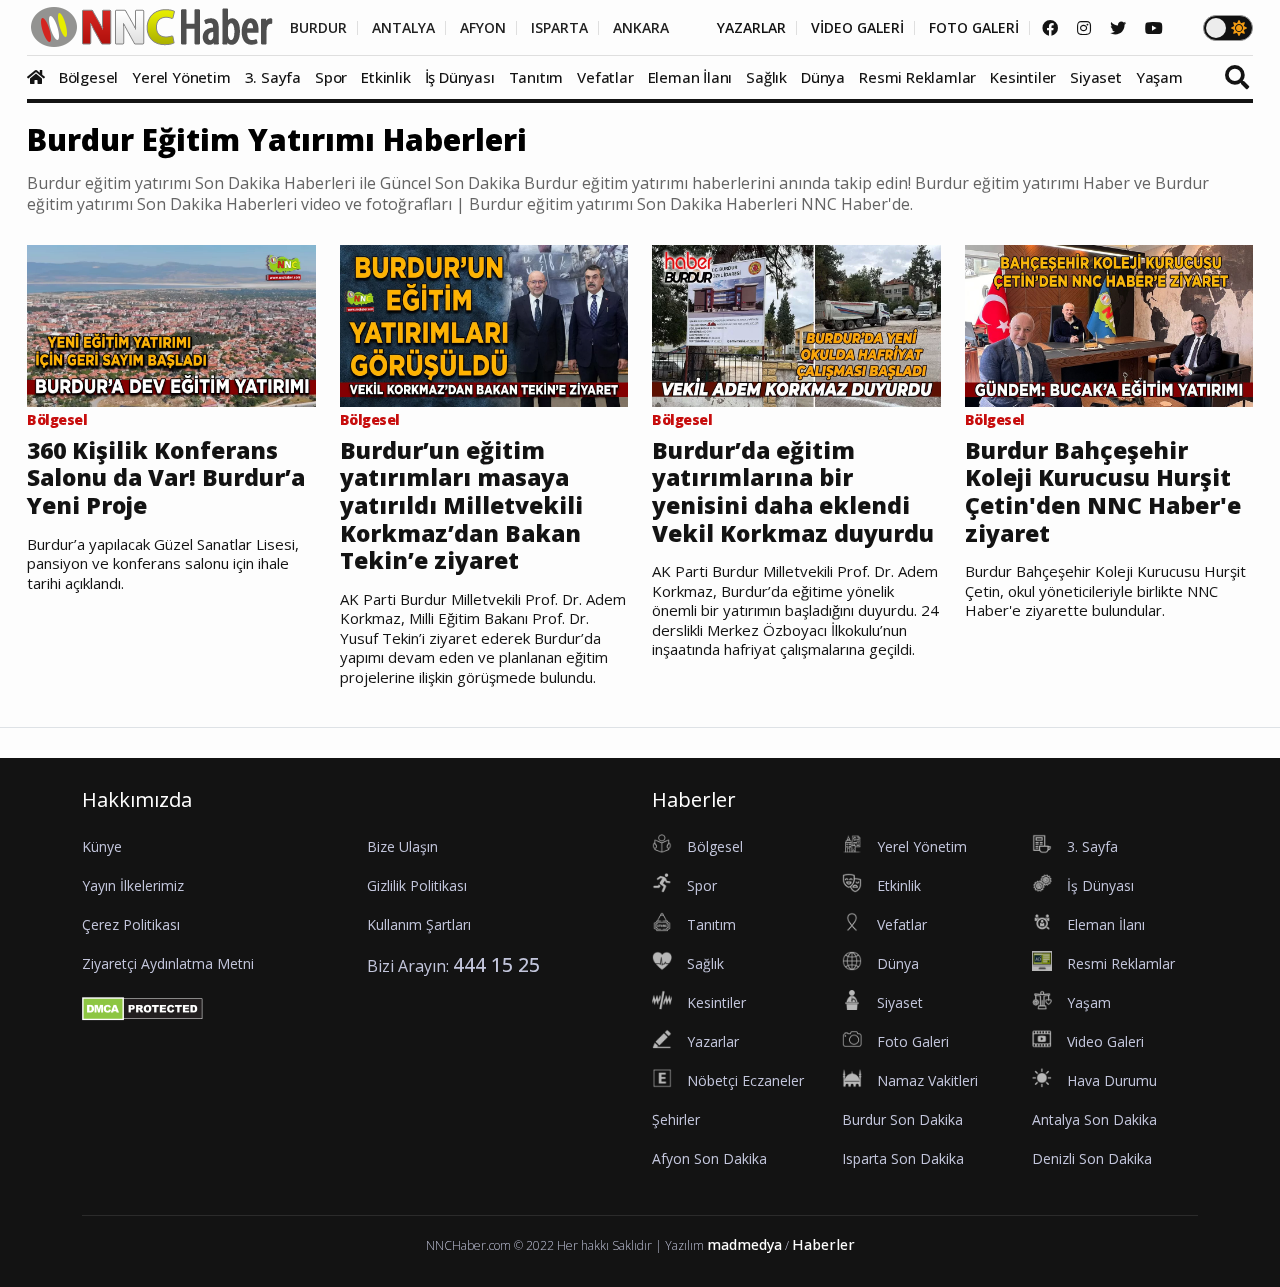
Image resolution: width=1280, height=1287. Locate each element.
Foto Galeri (913, 1041)
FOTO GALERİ (974, 28)
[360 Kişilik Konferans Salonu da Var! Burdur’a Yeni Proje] (171, 324)
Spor (331, 77)
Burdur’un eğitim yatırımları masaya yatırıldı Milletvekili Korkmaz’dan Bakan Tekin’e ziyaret (461, 506)
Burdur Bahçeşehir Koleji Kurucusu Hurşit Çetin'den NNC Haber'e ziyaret (1103, 492)
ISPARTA (559, 28)
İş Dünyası (460, 77)
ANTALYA (403, 28)
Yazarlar (713, 1041)
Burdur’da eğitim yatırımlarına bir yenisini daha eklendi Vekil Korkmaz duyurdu (793, 492)
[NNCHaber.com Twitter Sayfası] (1118, 28)
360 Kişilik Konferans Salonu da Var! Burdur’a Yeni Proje (166, 478)
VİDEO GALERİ (857, 28)
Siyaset (1096, 77)
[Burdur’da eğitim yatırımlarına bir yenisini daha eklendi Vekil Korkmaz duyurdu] (796, 324)
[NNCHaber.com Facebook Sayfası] (1050, 28)
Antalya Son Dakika (1094, 1119)
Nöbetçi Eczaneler (745, 1080)
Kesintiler (1023, 77)
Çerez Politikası (131, 924)
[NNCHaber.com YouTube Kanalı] (1154, 28)
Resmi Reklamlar (917, 77)
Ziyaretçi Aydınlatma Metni (168, 963)
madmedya (744, 1244)
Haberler (823, 1244)
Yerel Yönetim (181, 77)
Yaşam (1159, 77)
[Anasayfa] (41, 77)
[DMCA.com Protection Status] (142, 1007)
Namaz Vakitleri (927, 1080)
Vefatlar (605, 77)
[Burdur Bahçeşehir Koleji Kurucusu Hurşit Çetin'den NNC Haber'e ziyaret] (1109, 324)
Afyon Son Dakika (709, 1158)
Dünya (823, 77)
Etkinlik (385, 77)
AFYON (483, 28)
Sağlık (766, 77)
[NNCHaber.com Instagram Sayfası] (1084, 28)
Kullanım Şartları (419, 924)
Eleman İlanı (690, 77)
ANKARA (641, 28)
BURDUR (318, 28)
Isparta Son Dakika (903, 1158)
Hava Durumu (1112, 1080)
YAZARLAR (751, 28)
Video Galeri (1105, 1041)
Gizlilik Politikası (417, 885)
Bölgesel (88, 77)
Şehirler (676, 1119)
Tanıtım (536, 77)
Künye (102, 846)
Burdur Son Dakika (902, 1119)
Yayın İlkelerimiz (133, 885)
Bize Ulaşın (402, 846)
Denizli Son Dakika (1092, 1158)
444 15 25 (496, 964)
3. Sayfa (273, 77)
